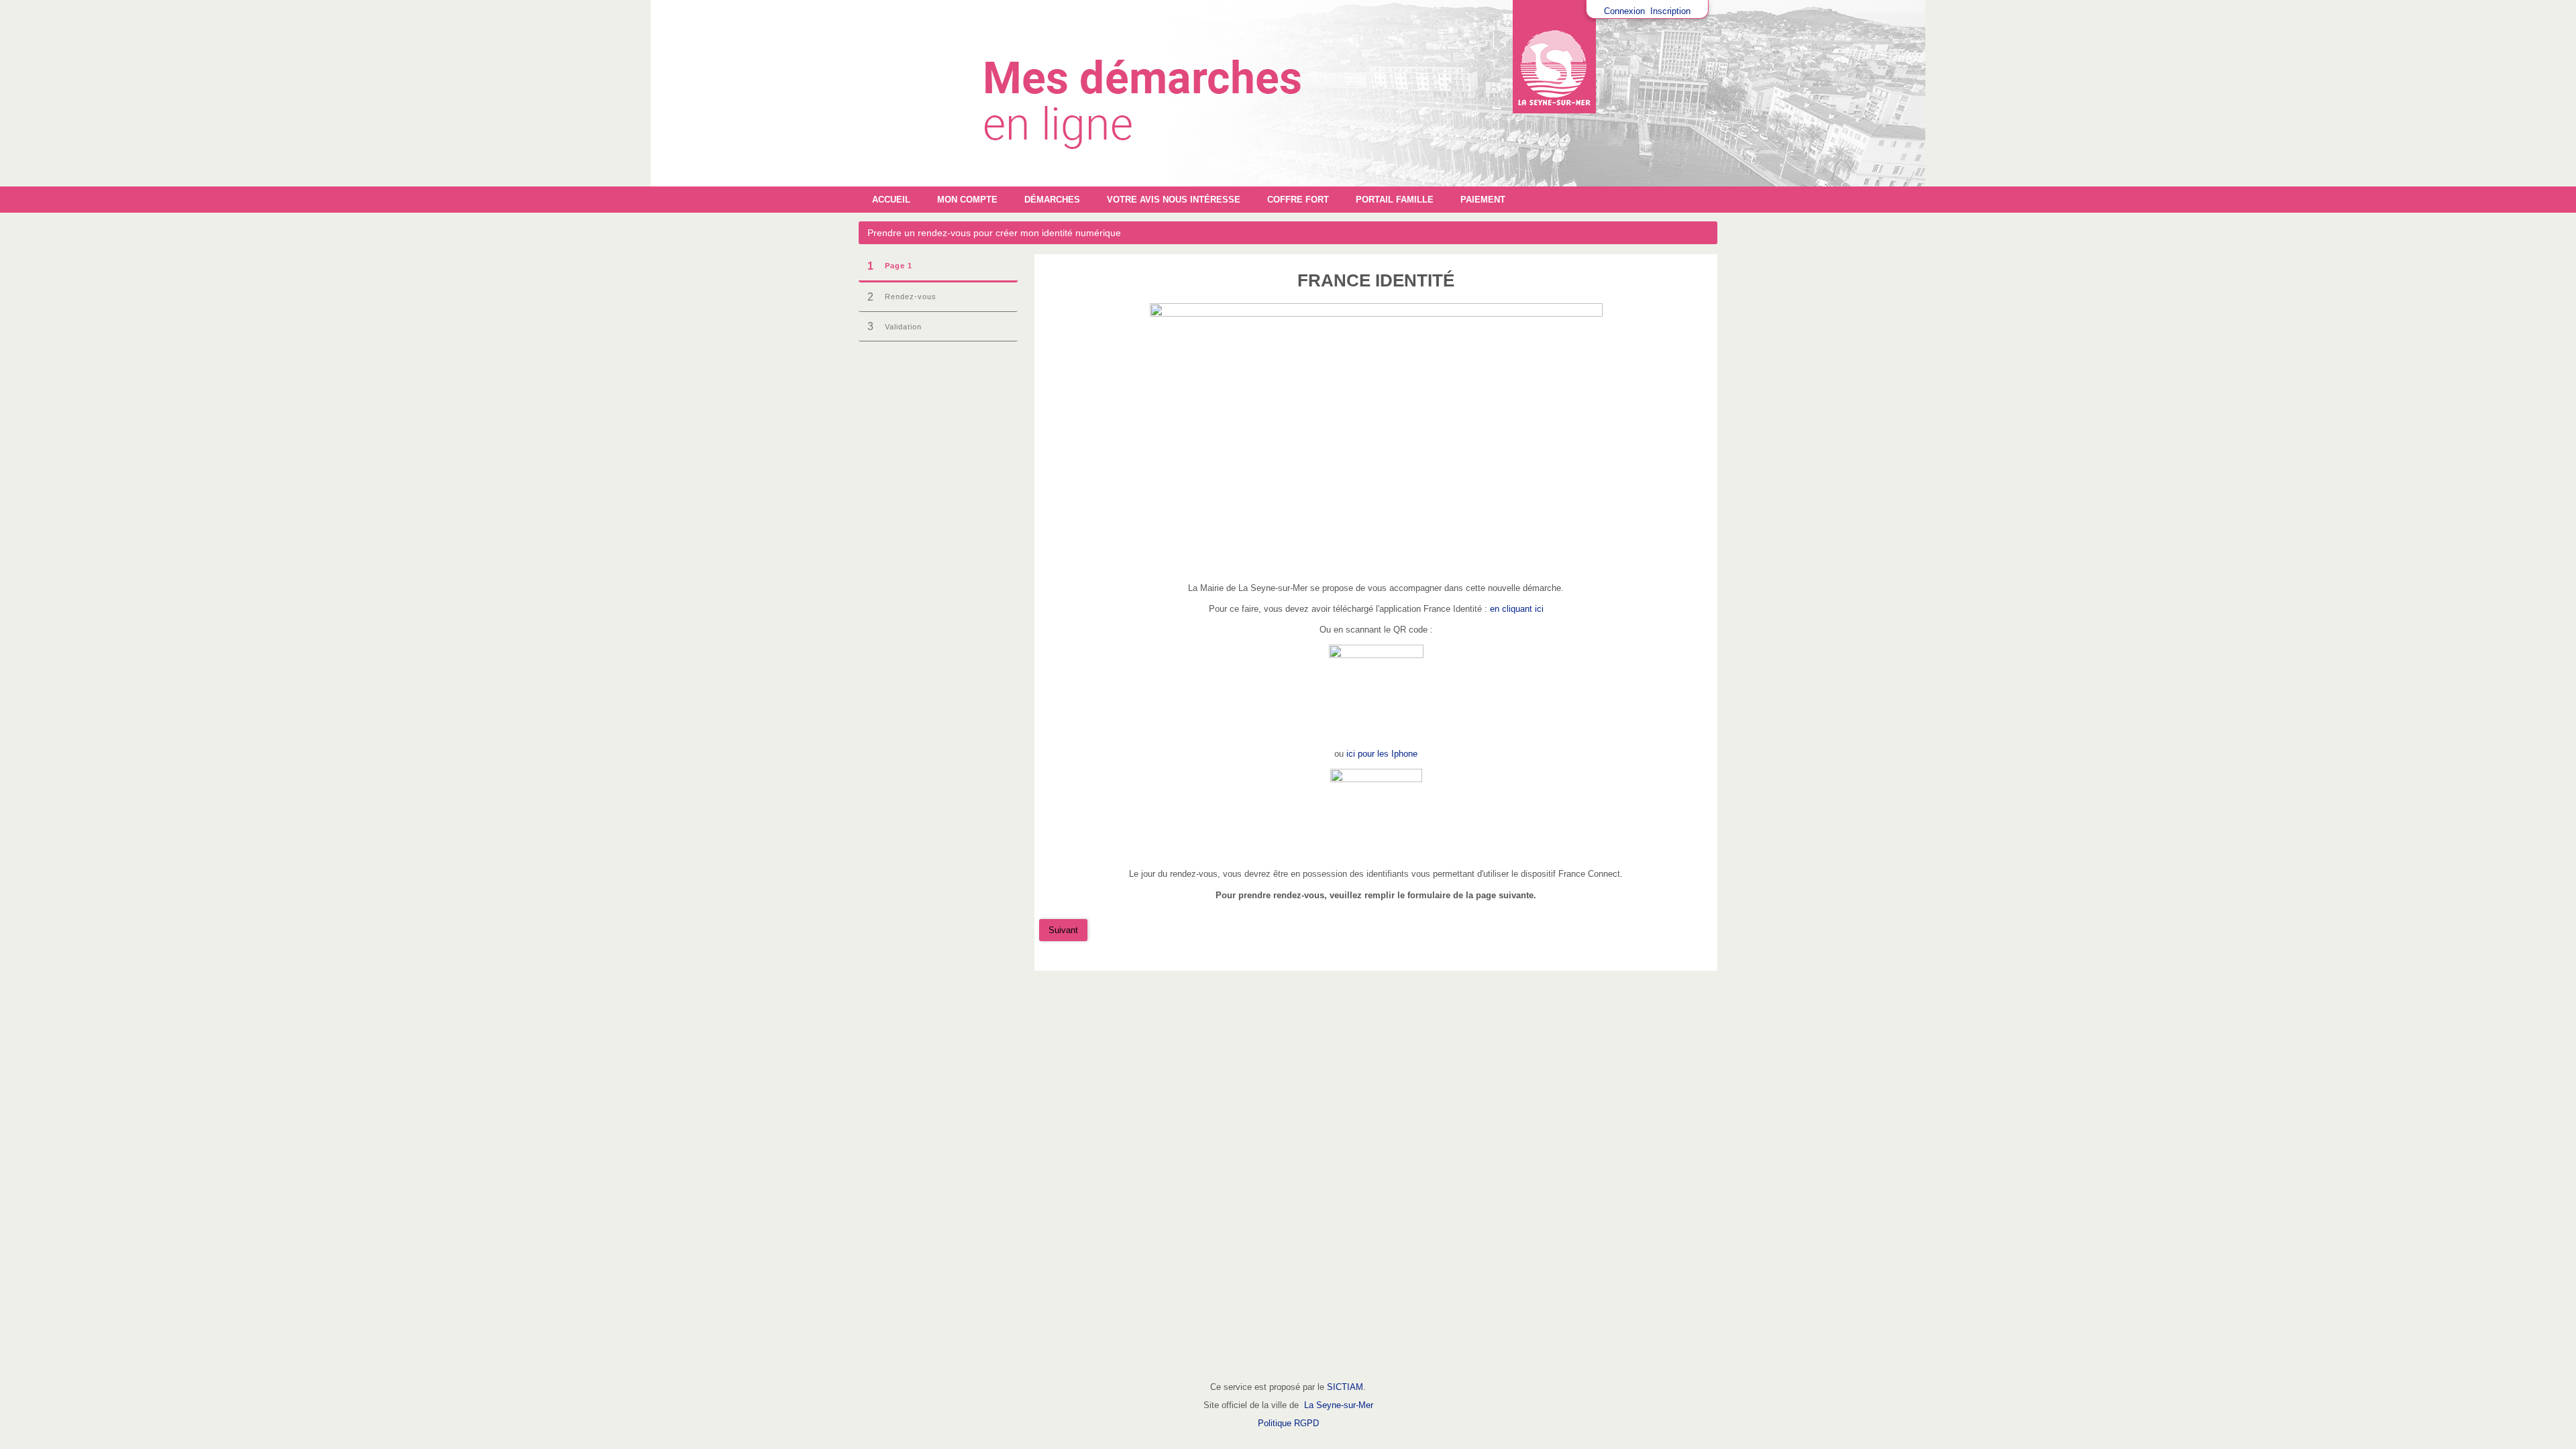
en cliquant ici (1517, 609)
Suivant (1063, 930)
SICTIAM (1345, 1387)
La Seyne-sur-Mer (1339, 1405)
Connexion (1624, 11)
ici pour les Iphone (1382, 754)
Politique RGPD (1288, 1423)
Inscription (1670, 11)
